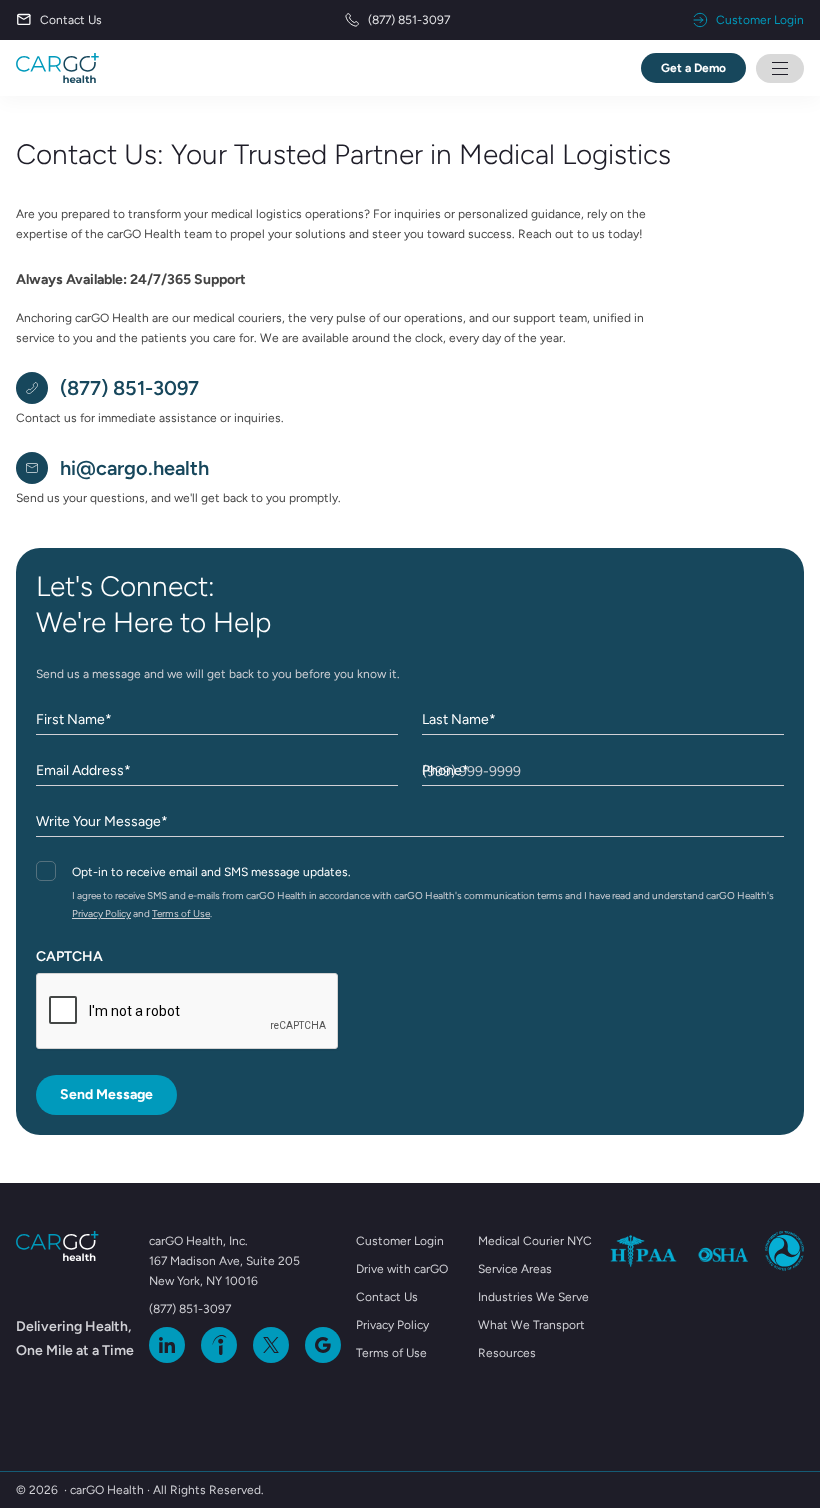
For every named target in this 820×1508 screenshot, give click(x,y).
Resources (507, 1353)
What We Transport (531, 1325)
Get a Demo (693, 68)
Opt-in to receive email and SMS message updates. (211, 872)
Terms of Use (181, 913)
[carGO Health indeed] (219, 1345)
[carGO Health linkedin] (167, 1345)
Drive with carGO (402, 1269)
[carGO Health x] (271, 1345)
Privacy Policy (101, 913)
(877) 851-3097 (409, 20)
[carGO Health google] (323, 1345)
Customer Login (760, 20)
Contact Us (71, 20)
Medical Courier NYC (535, 1241)
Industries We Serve (533, 1297)
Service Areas (515, 1269)
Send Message (106, 1094)
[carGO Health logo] (57, 68)
